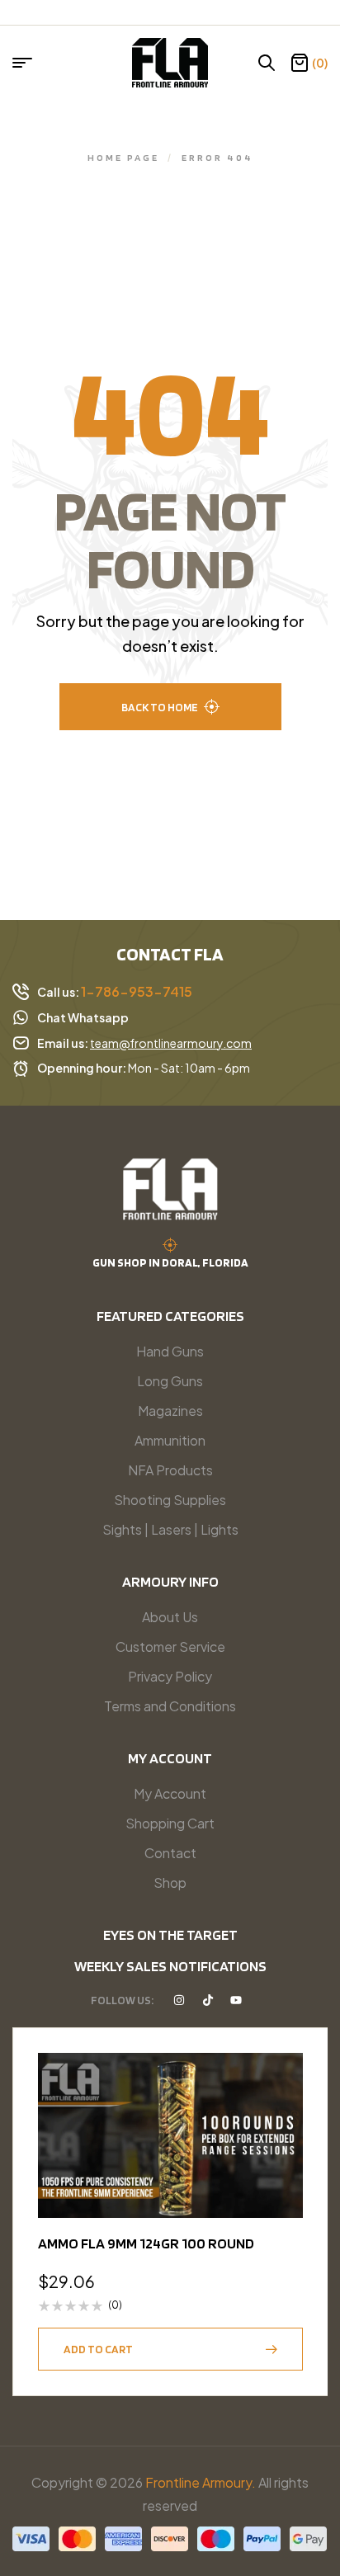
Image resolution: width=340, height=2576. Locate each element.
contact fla (170, 954)
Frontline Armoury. (201, 2482)
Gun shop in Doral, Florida (170, 1262)
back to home (160, 707)
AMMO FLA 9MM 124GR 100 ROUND (146, 2243)
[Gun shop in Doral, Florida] (170, 1245)
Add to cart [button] (98, 2349)
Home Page (123, 157)
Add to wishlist (282, 2074)
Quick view (282, 2114)
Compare (282, 2154)
